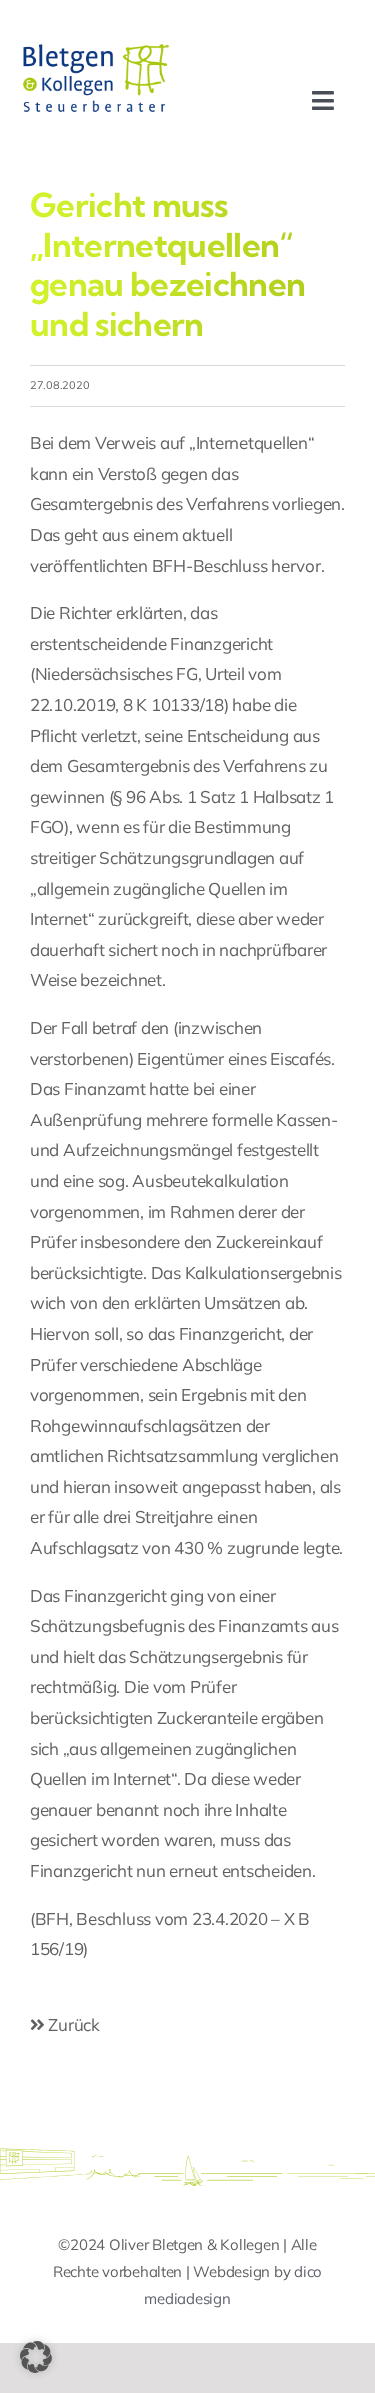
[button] (36, 2357)
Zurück (72, 2024)
